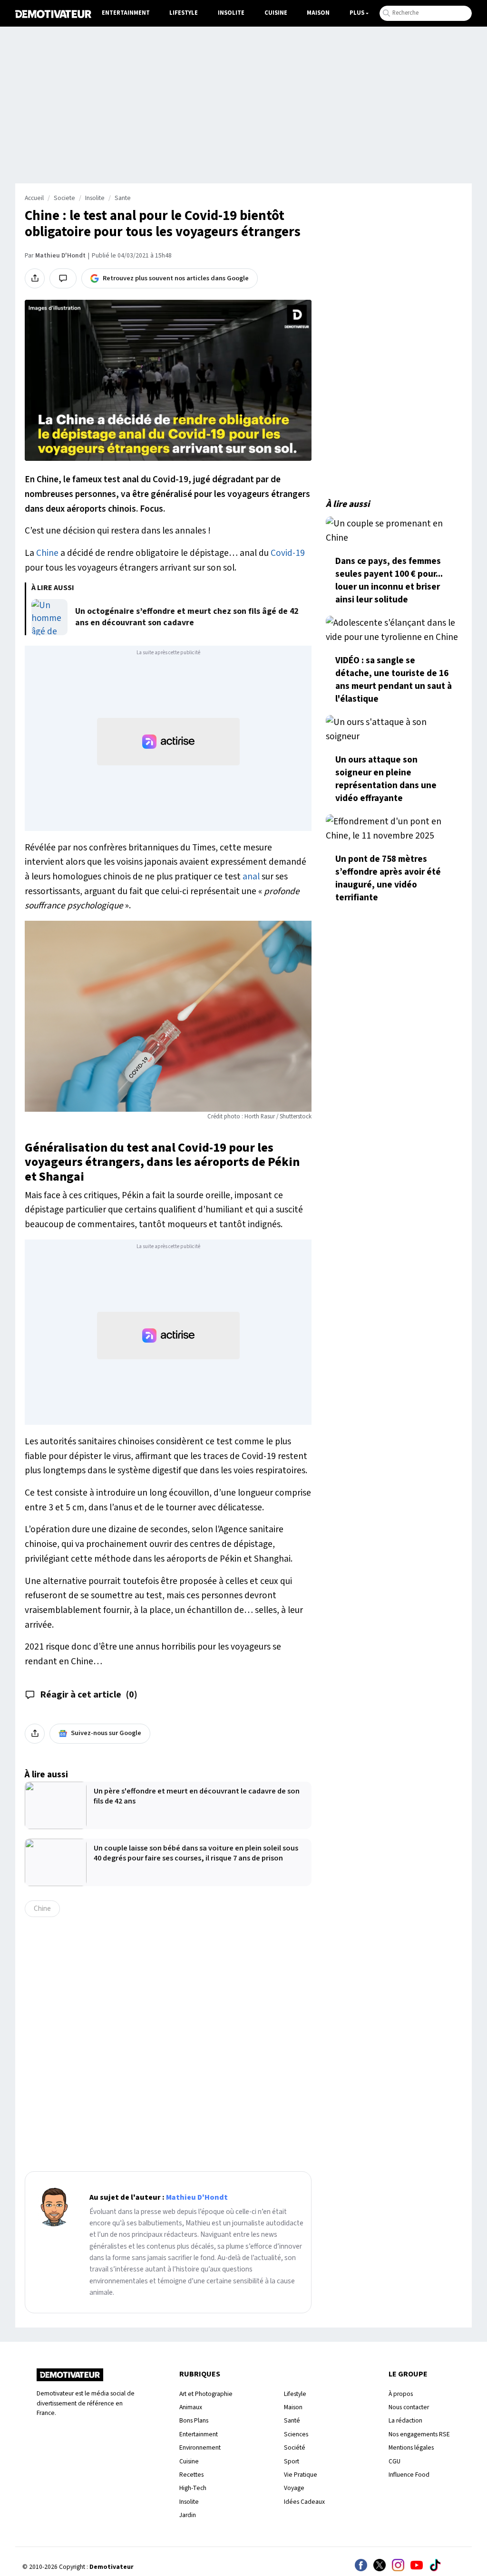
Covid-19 (288, 553)
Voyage (294, 2488)
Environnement (200, 2447)
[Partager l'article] (35, 278)
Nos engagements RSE (419, 2434)
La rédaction (405, 2420)
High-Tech (193, 2488)
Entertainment (126, 13)
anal (251, 877)
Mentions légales (411, 2447)
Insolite (231, 13)
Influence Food (409, 2475)
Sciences (296, 2434)
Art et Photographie (206, 2394)
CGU (394, 2461)
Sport (292, 2461)
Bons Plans (194, 2420)
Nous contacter (409, 2407)
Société (295, 2447)
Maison (318, 13)
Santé (292, 2420)
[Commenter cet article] (63, 278)
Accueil (34, 198)
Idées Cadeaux (304, 2502)
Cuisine (276, 13)
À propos (401, 2394)
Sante (123, 198)
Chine (47, 553)
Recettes (191, 2475)
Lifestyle (184, 13)
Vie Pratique (301, 2475)
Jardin (188, 2515)
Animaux (191, 2407)
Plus (357, 13)
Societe (64, 198)
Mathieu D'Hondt (60, 256)
